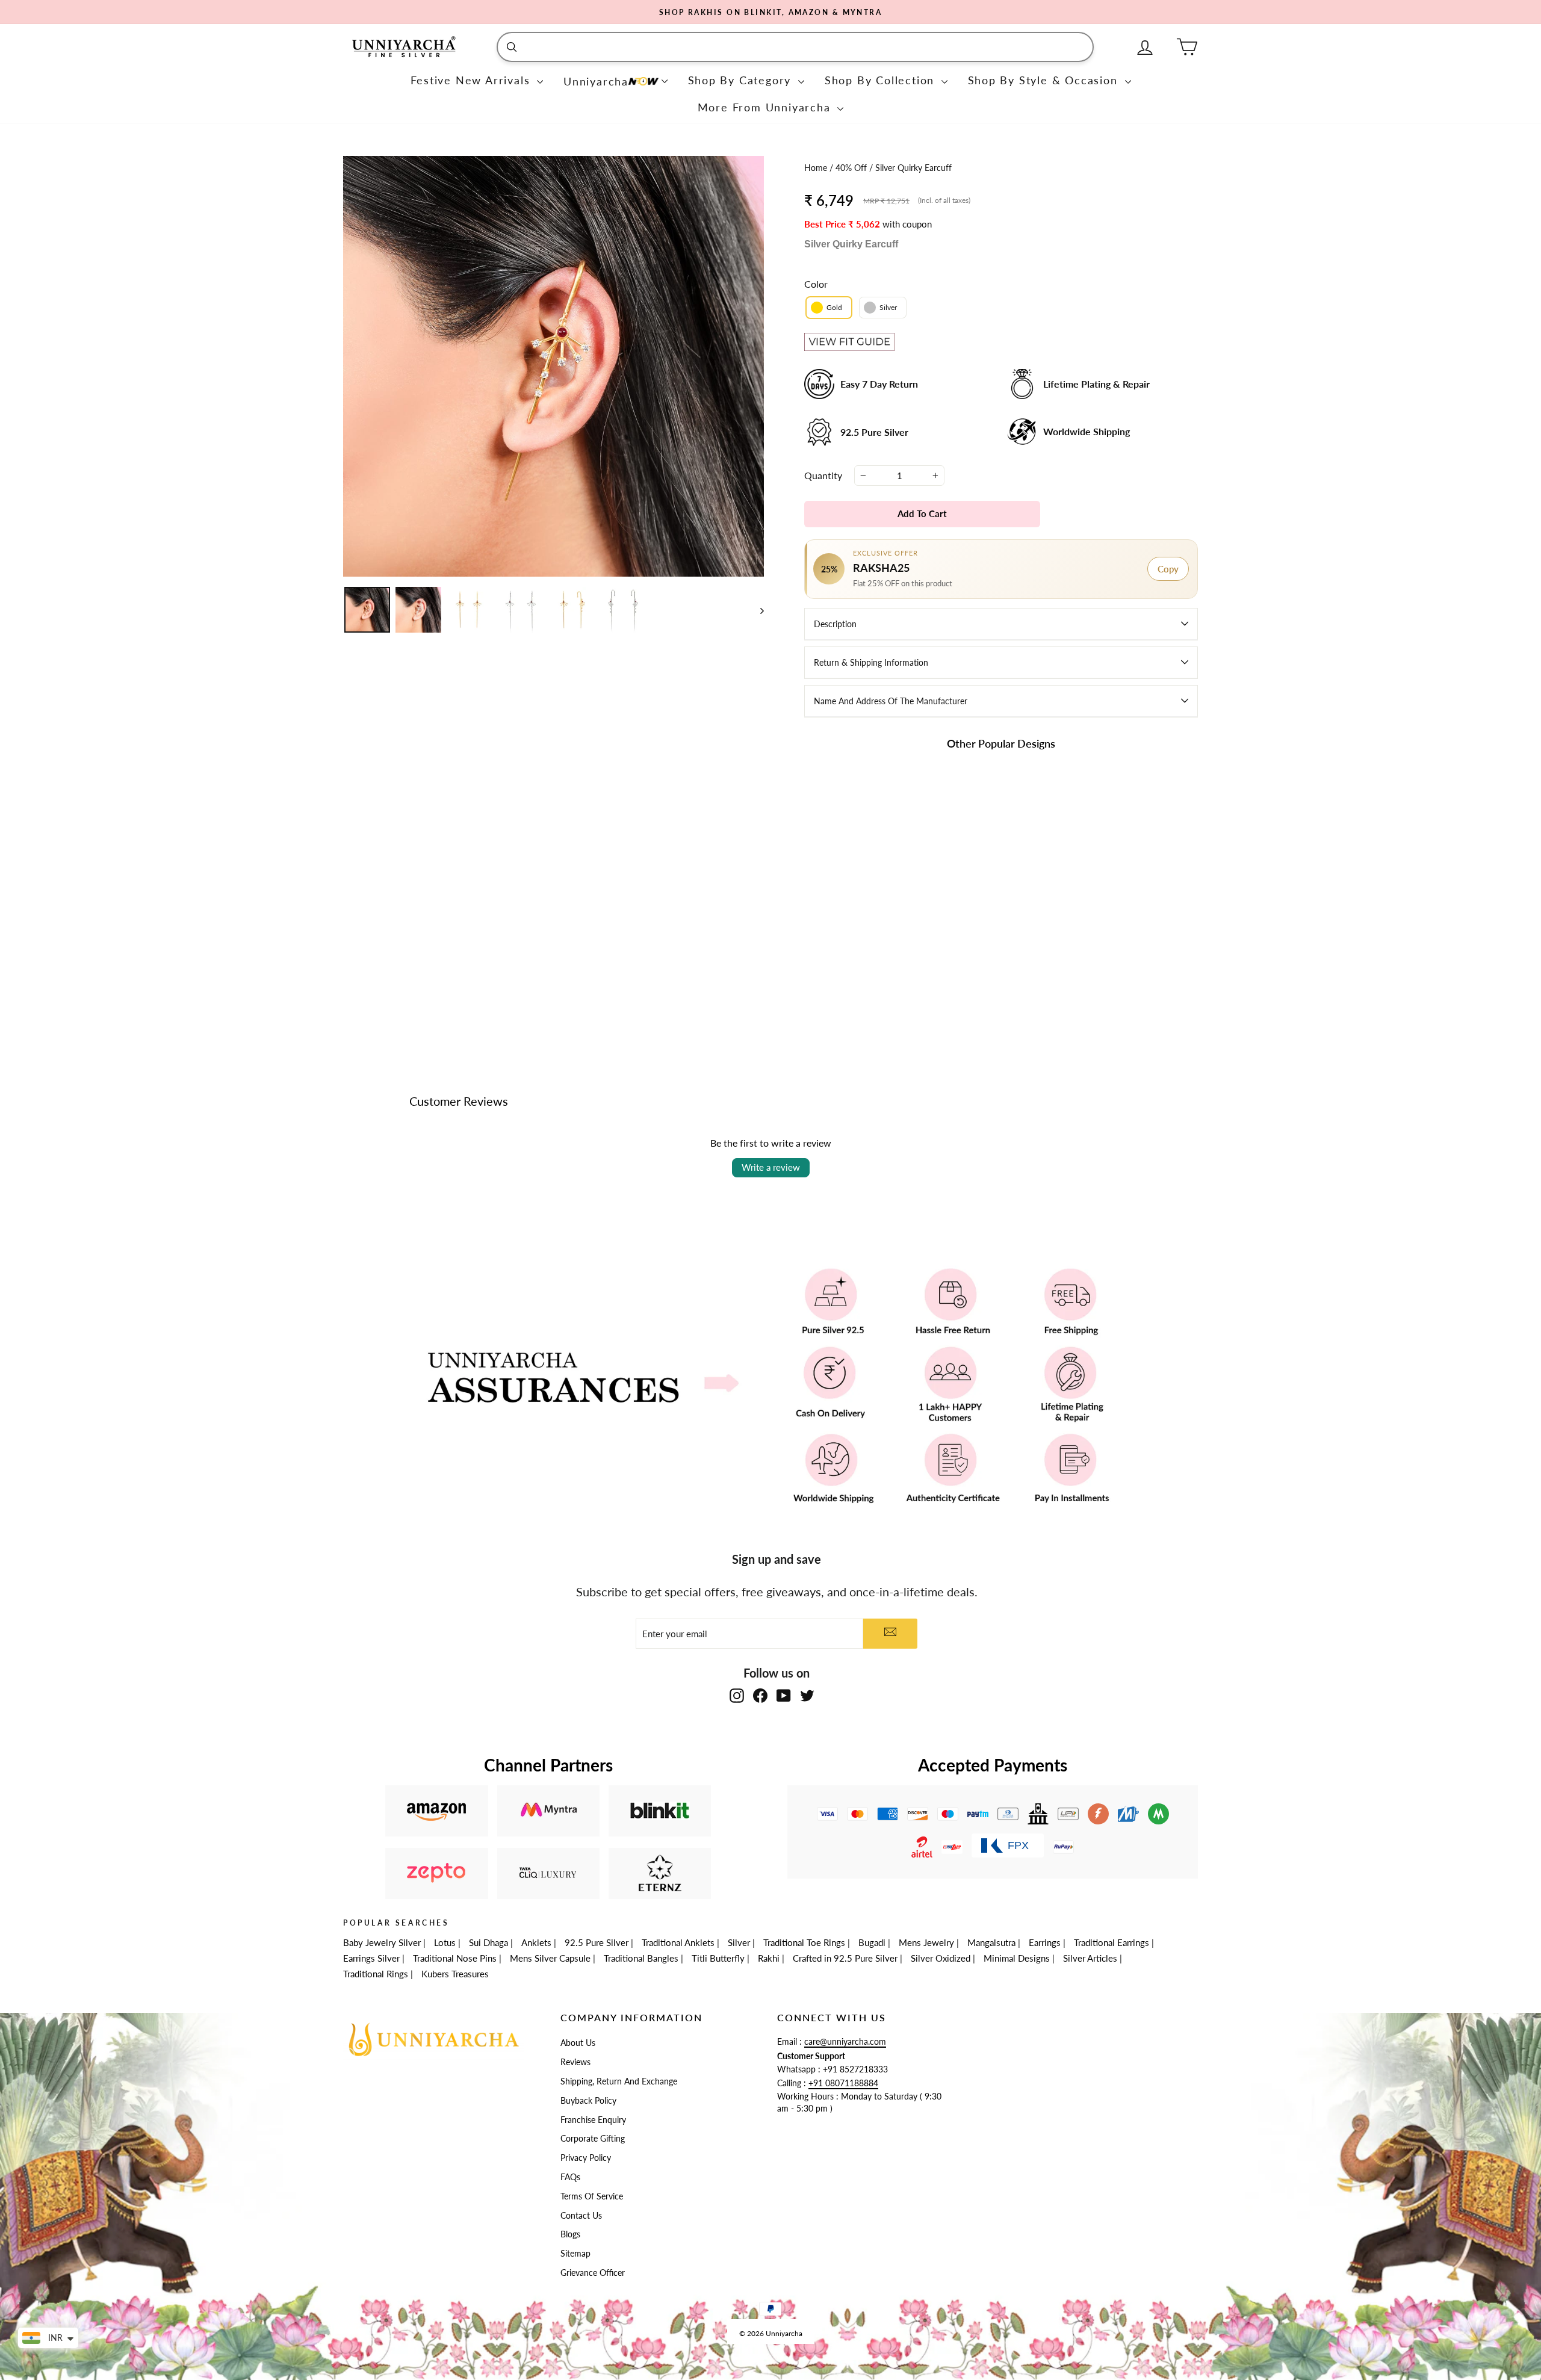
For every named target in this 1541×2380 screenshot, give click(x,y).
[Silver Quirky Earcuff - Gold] (859, 927)
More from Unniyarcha (766, 107)
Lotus (445, 1942)
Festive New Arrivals (473, 80)
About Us (578, 2043)
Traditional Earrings (1112, 1942)
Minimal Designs (1017, 1958)
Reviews (575, 2062)
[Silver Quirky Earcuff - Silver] (875, 927)
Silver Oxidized (941, 1958)
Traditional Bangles (641, 1958)
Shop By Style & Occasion (1045, 80)
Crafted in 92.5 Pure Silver (845, 1958)
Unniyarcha (596, 81)
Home (817, 168)
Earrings (1045, 1942)
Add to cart (867, 955)
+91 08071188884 (843, 2083)
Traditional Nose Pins (455, 1958)
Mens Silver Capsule (550, 1958)
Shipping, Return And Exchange (619, 2081)
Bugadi (872, 1942)
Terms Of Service (592, 2196)
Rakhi (769, 1958)
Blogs (570, 2234)
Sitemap (575, 2254)
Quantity (823, 475)
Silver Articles (1090, 1958)
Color (816, 284)
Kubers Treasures (455, 1974)
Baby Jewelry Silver (382, 1942)
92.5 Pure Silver (597, 1942)
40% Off (852, 168)
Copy (1168, 569)
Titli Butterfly (718, 1958)
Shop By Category (742, 80)
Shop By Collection (882, 80)
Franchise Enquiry (593, 2120)
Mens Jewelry (926, 1942)
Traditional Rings (376, 1974)
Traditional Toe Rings (804, 1942)
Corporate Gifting (593, 2139)
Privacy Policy (586, 2158)
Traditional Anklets (678, 1942)
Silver (739, 1942)
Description (835, 624)
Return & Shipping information (871, 662)
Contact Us (581, 2216)
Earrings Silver (371, 1958)
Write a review (771, 1167)
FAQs (570, 2177)
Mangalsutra (991, 1942)
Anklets (536, 1942)
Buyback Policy (588, 2101)
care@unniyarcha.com (845, 2042)
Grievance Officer (593, 2273)
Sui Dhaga (488, 1942)
